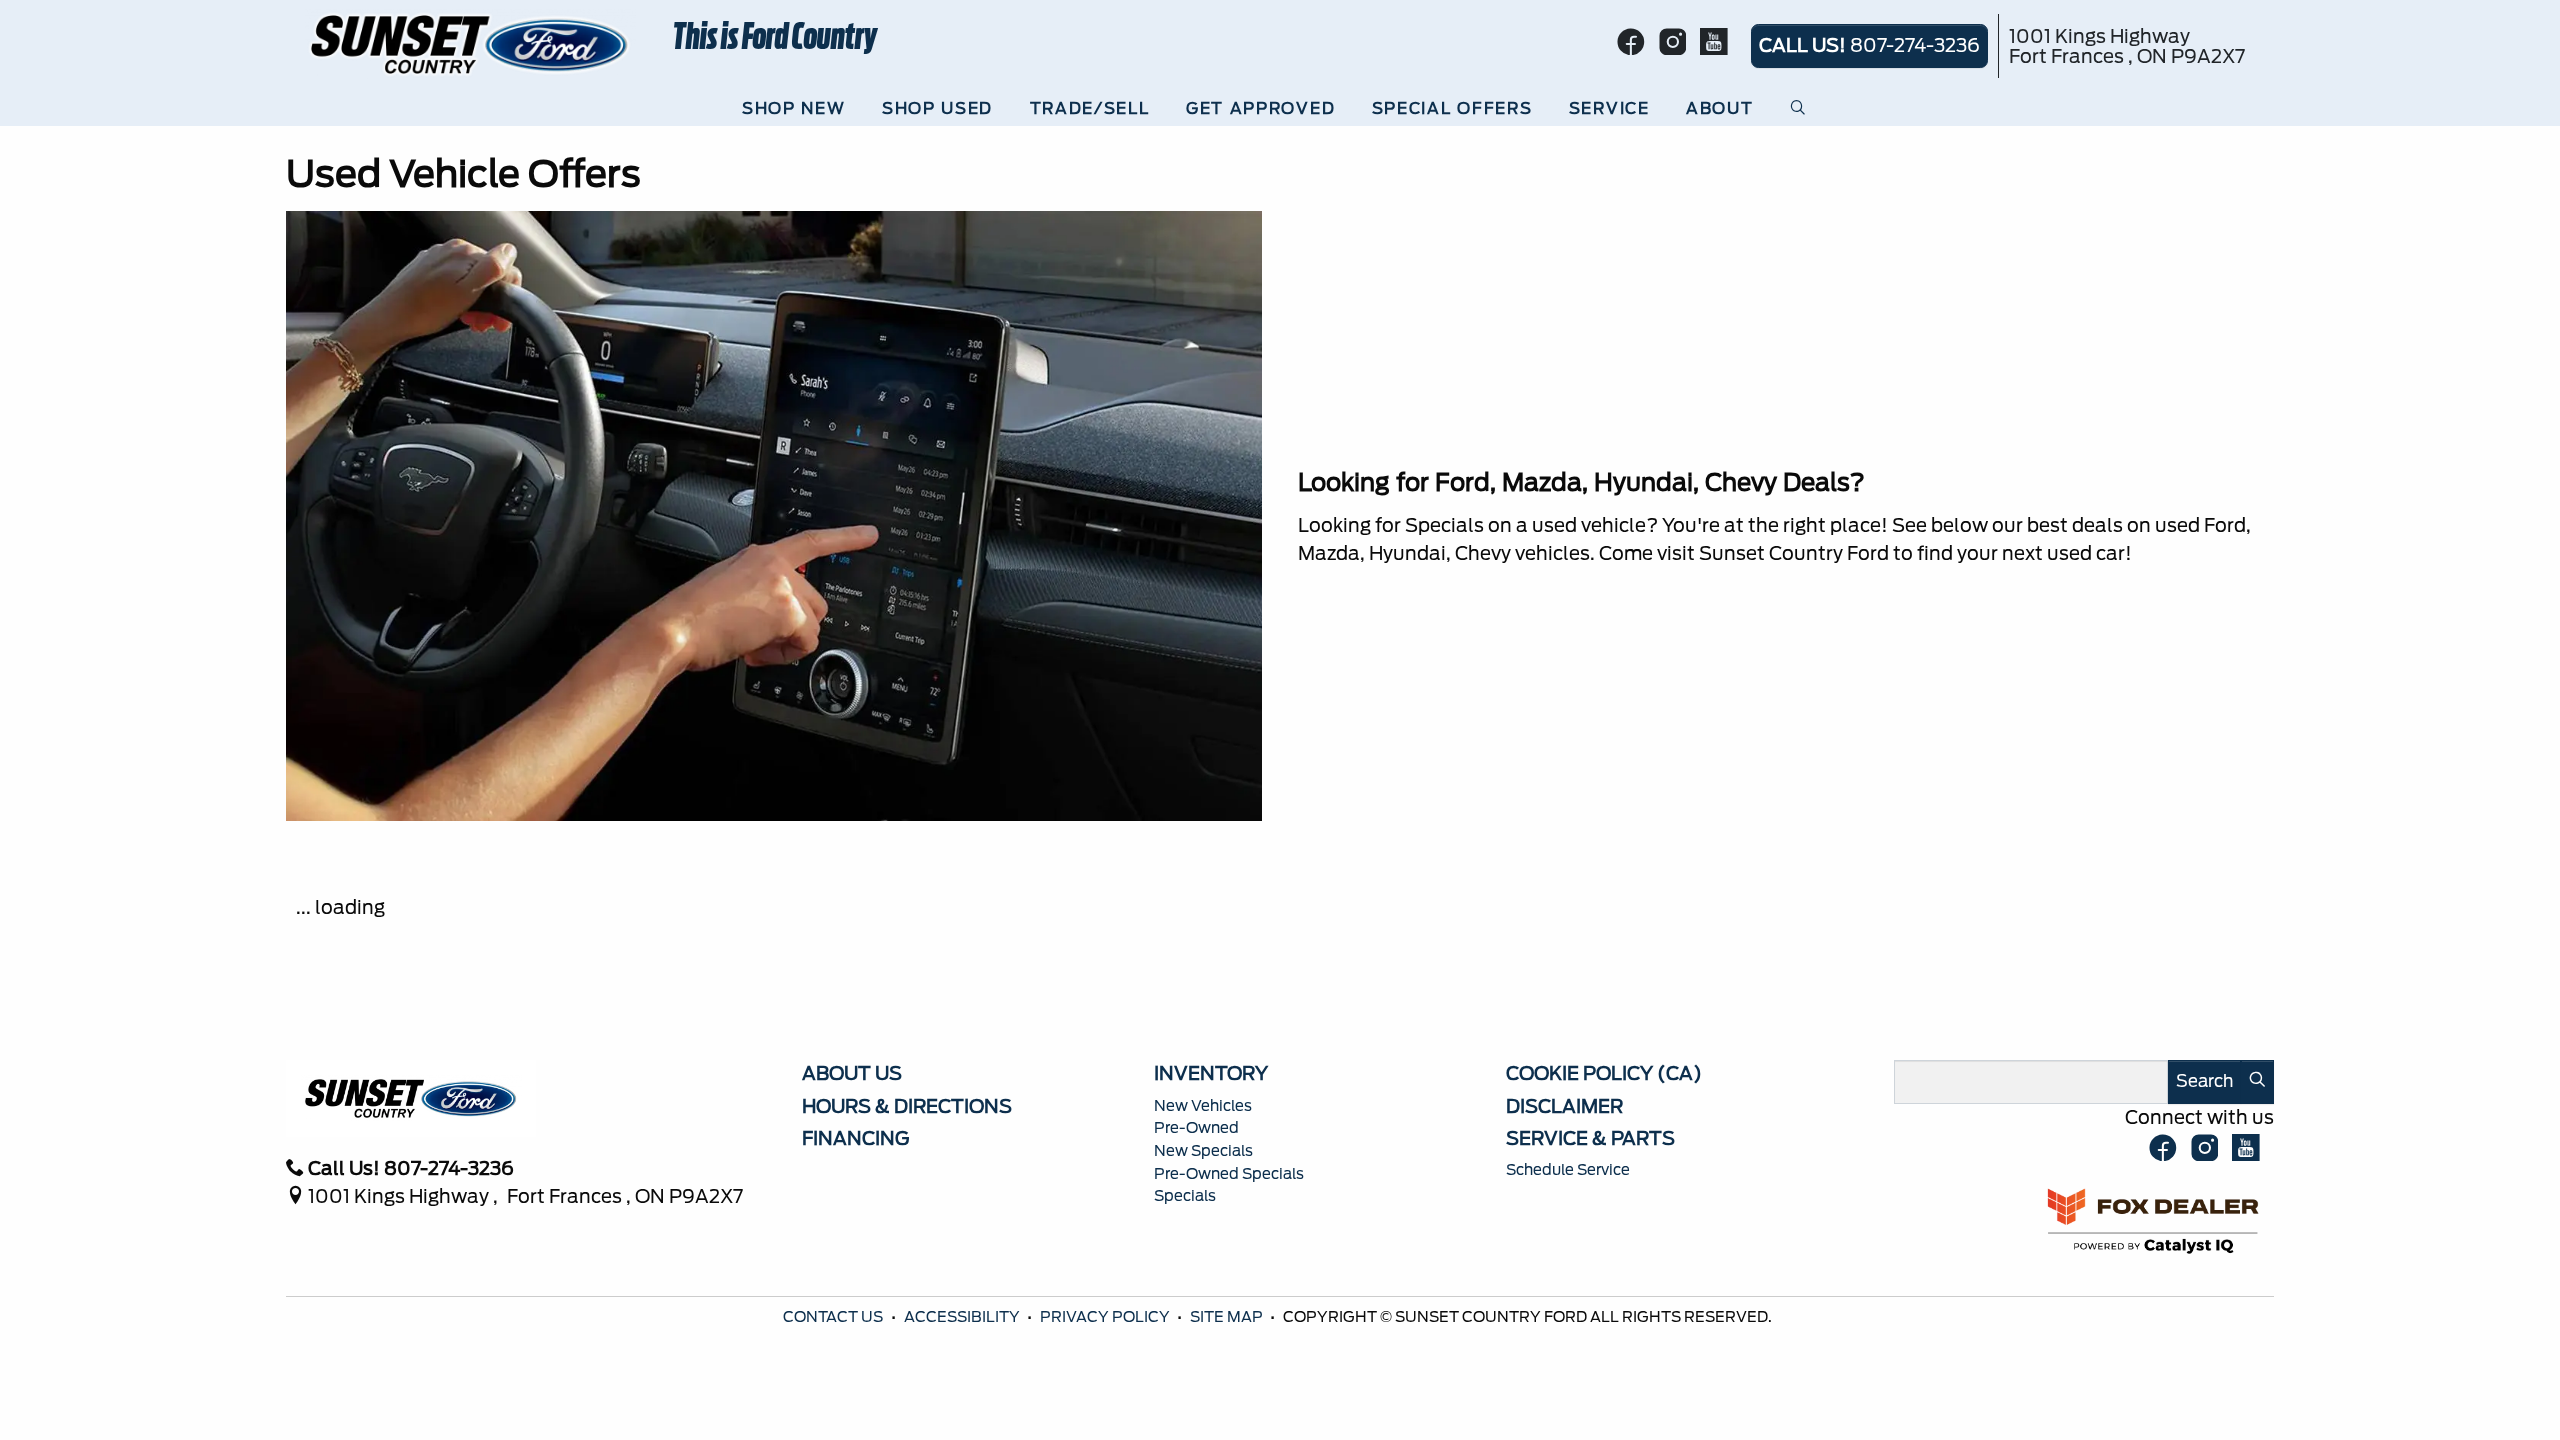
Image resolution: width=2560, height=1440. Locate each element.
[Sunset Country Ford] (471, 43)
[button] (799, 109)
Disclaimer (1564, 1106)
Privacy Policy (1106, 1317)
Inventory (1211, 1073)
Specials (1185, 1196)
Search (2204, 1081)
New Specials (1203, 1151)
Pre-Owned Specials (1229, 1174)
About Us (852, 1073)
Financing (855, 1138)
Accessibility (963, 1317)
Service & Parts (1590, 1138)
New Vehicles (1203, 1106)
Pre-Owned (1196, 1128)
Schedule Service (1568, 1170)
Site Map (1228, 1317)
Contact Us (834, 1317)
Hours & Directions (907, 1106)
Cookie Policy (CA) (1604, 1073)
